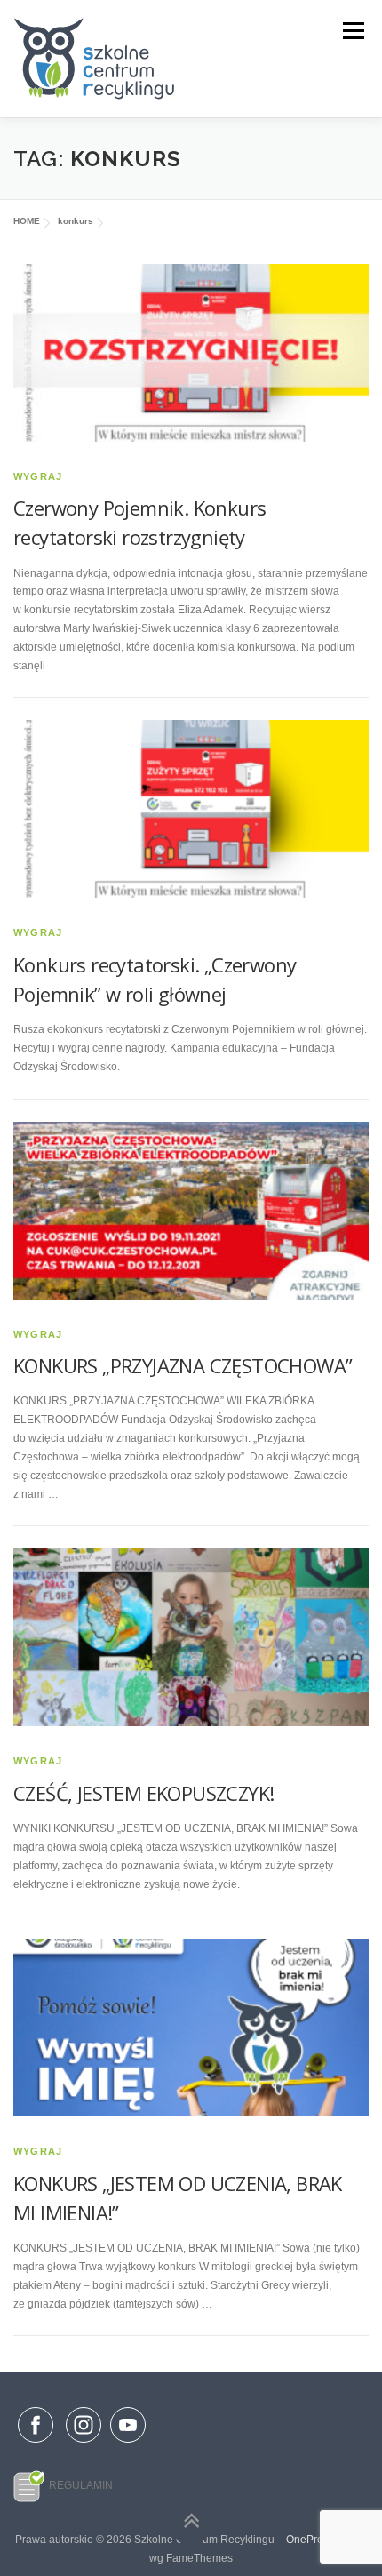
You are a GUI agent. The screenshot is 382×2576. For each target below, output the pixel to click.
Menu (351, 31)
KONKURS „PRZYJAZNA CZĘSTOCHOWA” (183, 1365)
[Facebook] (36, 2428)
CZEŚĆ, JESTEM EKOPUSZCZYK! (143, 1793)
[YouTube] (128, 2444)
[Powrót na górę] (191, 2522)
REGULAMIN (81, 2485)
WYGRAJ (38, 476)
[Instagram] (84, 2444)
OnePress (310, 2540)
